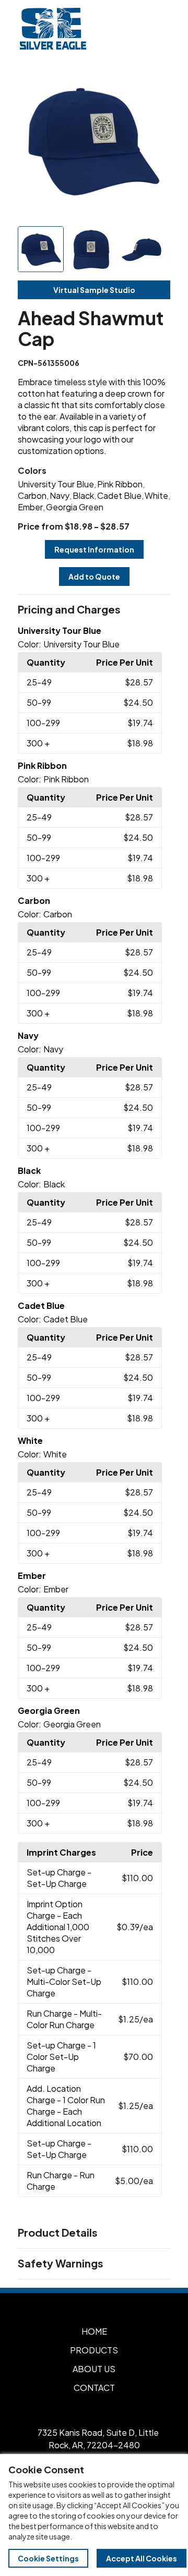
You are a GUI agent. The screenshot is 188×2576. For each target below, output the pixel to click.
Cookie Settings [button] (48, 2558)
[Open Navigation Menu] (157, 29)
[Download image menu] (157, 79)
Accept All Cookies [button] (142, 2558)
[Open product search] (135, 29)
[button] (94, 610)
